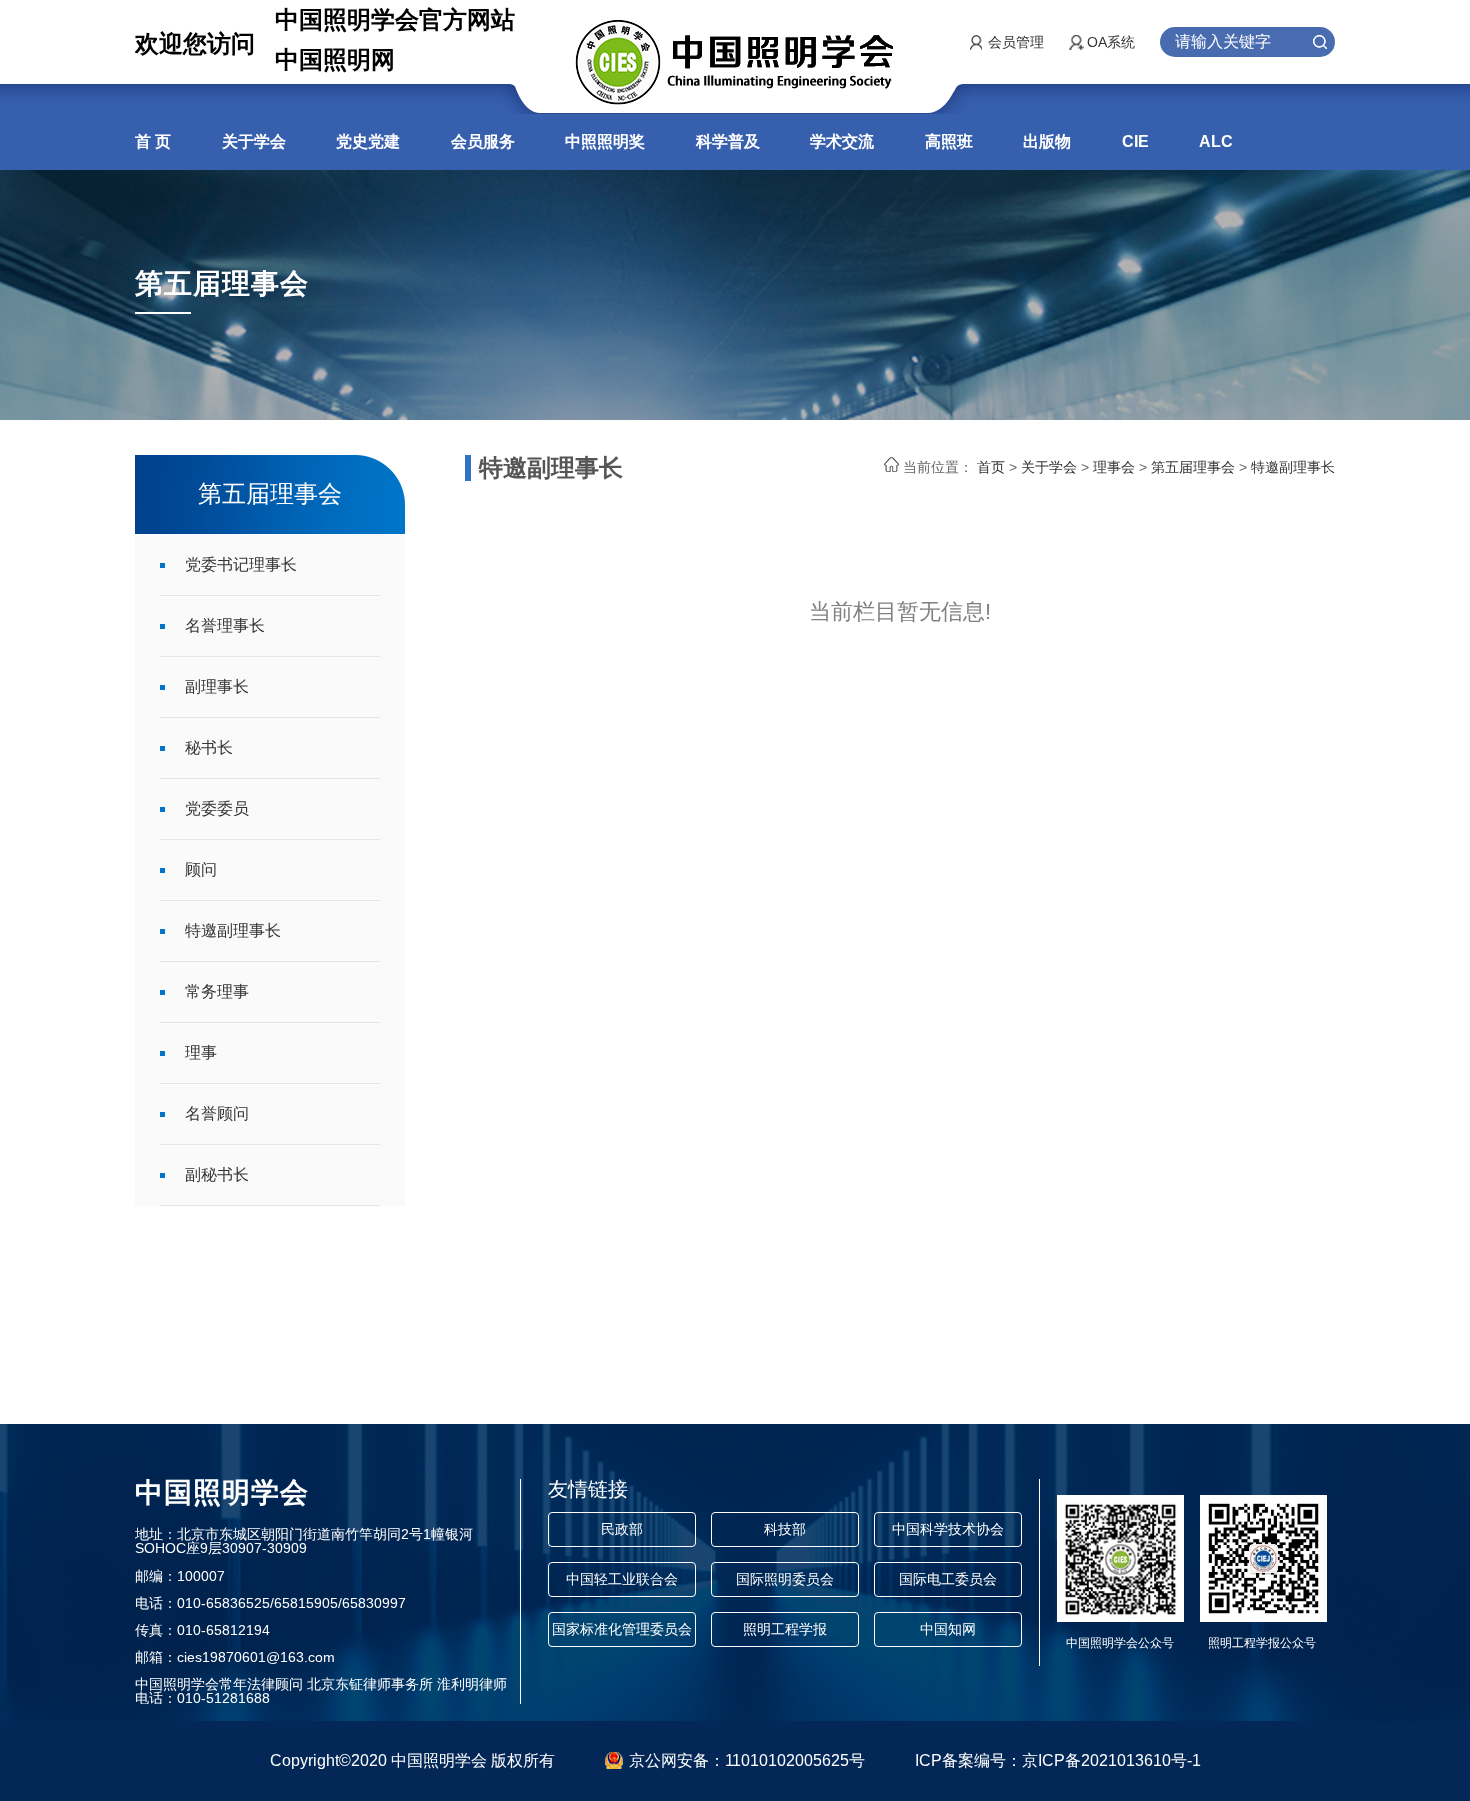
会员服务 (483, 141)
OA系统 (1111, 42)
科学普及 (728, 141)
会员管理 (1016, 42)
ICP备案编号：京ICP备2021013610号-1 (1058, 1760)
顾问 (201, 869)
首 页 (153, 141)
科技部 (785, 1529)
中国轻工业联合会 (622, 1579)
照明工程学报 (785, 1629)
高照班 (949, 141)
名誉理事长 (225, 625)
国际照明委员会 (785, 1579)
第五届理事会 (1193, 467)
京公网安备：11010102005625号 (747, 1760)
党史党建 (368, 141)
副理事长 (217, 686)
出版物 (1047, 141)
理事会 (1114, 467)
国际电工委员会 (948, 1579)
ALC (1216, 141)
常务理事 (217, 991)
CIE (1135, 141)
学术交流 (842, 141)
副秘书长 (217, 1174)
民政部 (622, 1529)
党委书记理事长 (241, 564)
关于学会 (254, 141)
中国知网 (948, 1629)
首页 (991, 467)
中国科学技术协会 (948, 1529)
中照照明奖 (605, 141)
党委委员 (217, 808)
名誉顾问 (217, 1113)
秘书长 (209, 747)
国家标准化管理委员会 (622, 1629)
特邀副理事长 (233, 930)
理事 (201, 1052)
